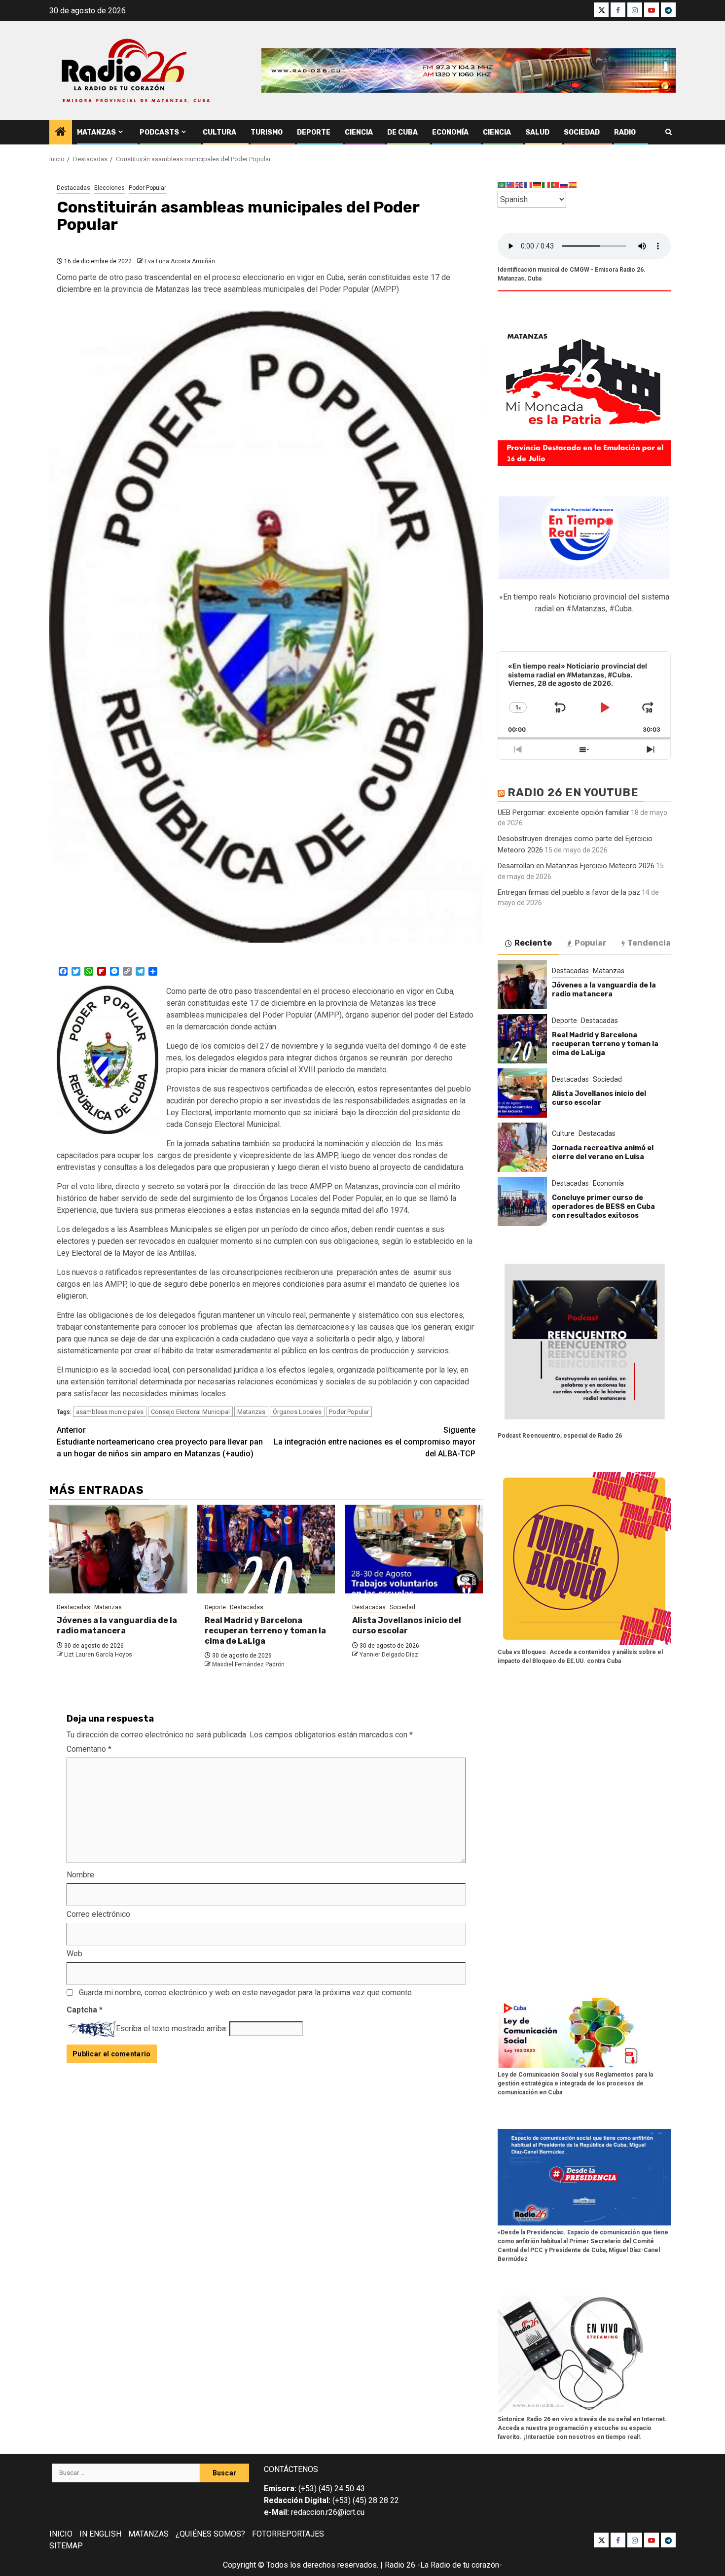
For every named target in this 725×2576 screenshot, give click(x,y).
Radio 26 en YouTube (573, 793)
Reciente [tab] (533, 943)
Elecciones (109, 188)
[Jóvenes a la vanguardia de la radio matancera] (118, 1549)
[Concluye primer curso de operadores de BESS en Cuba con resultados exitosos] (522, 1201)
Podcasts (159, 132)
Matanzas (96, 132)
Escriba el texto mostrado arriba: (172, 2029)
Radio (625, 132)
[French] (529, 185)
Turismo (267, 132)
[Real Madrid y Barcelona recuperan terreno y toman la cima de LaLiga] (266, 1549)
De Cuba (402, 132)
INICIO (61, 2534)
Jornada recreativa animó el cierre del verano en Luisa (603, 1152)
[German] (538, 185)
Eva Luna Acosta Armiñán (180, 261)
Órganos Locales (297, 1412)
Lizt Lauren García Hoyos (98, 1655)
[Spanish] (573, 185)
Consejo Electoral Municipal (190, 1412)
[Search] (669, 132)
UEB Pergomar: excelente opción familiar (563, 812)
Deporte (314, 132)
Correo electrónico (98, 1914)
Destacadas (73, 188)
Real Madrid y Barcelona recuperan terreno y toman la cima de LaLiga (265, 1631)
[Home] (61, 133)
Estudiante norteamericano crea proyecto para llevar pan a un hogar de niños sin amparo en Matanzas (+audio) (160, 1442)
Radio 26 (400, 2565)
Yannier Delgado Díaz (389, 1655)
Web (74, 1954)
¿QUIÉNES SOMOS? (210, 2534)
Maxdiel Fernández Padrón (248, 1664)
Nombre (80, 1875)
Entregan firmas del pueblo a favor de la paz (569, 892)
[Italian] (546, 185)
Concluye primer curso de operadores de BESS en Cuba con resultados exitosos (603, 1207)
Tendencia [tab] (649, 943)
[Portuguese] (555, 185)
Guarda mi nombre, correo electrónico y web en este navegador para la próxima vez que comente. (246, 1993)
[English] (520, 185)
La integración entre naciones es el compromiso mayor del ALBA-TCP (375, 1442)
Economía (450, 132)
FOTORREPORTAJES (288, 2534)
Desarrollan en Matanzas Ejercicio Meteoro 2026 (576, 866)
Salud (537, 132)
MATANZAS (148, 2534)
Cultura (219, 132)
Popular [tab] (591, 943)
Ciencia (359, 132)
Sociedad (582, 132)
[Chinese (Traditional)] (511, 185)
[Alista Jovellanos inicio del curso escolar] (414, 1549)
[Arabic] (502, 185)
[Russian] (564, 185)
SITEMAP (66, 2546)
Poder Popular (147, 188)
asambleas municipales (110, 1412)
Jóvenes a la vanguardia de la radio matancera (117, 1625)
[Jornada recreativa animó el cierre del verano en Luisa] (522, 1147)
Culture (563, 1133)
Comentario (89, 1749)
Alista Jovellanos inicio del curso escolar (407, 1625)
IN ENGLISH (100, 2534)
